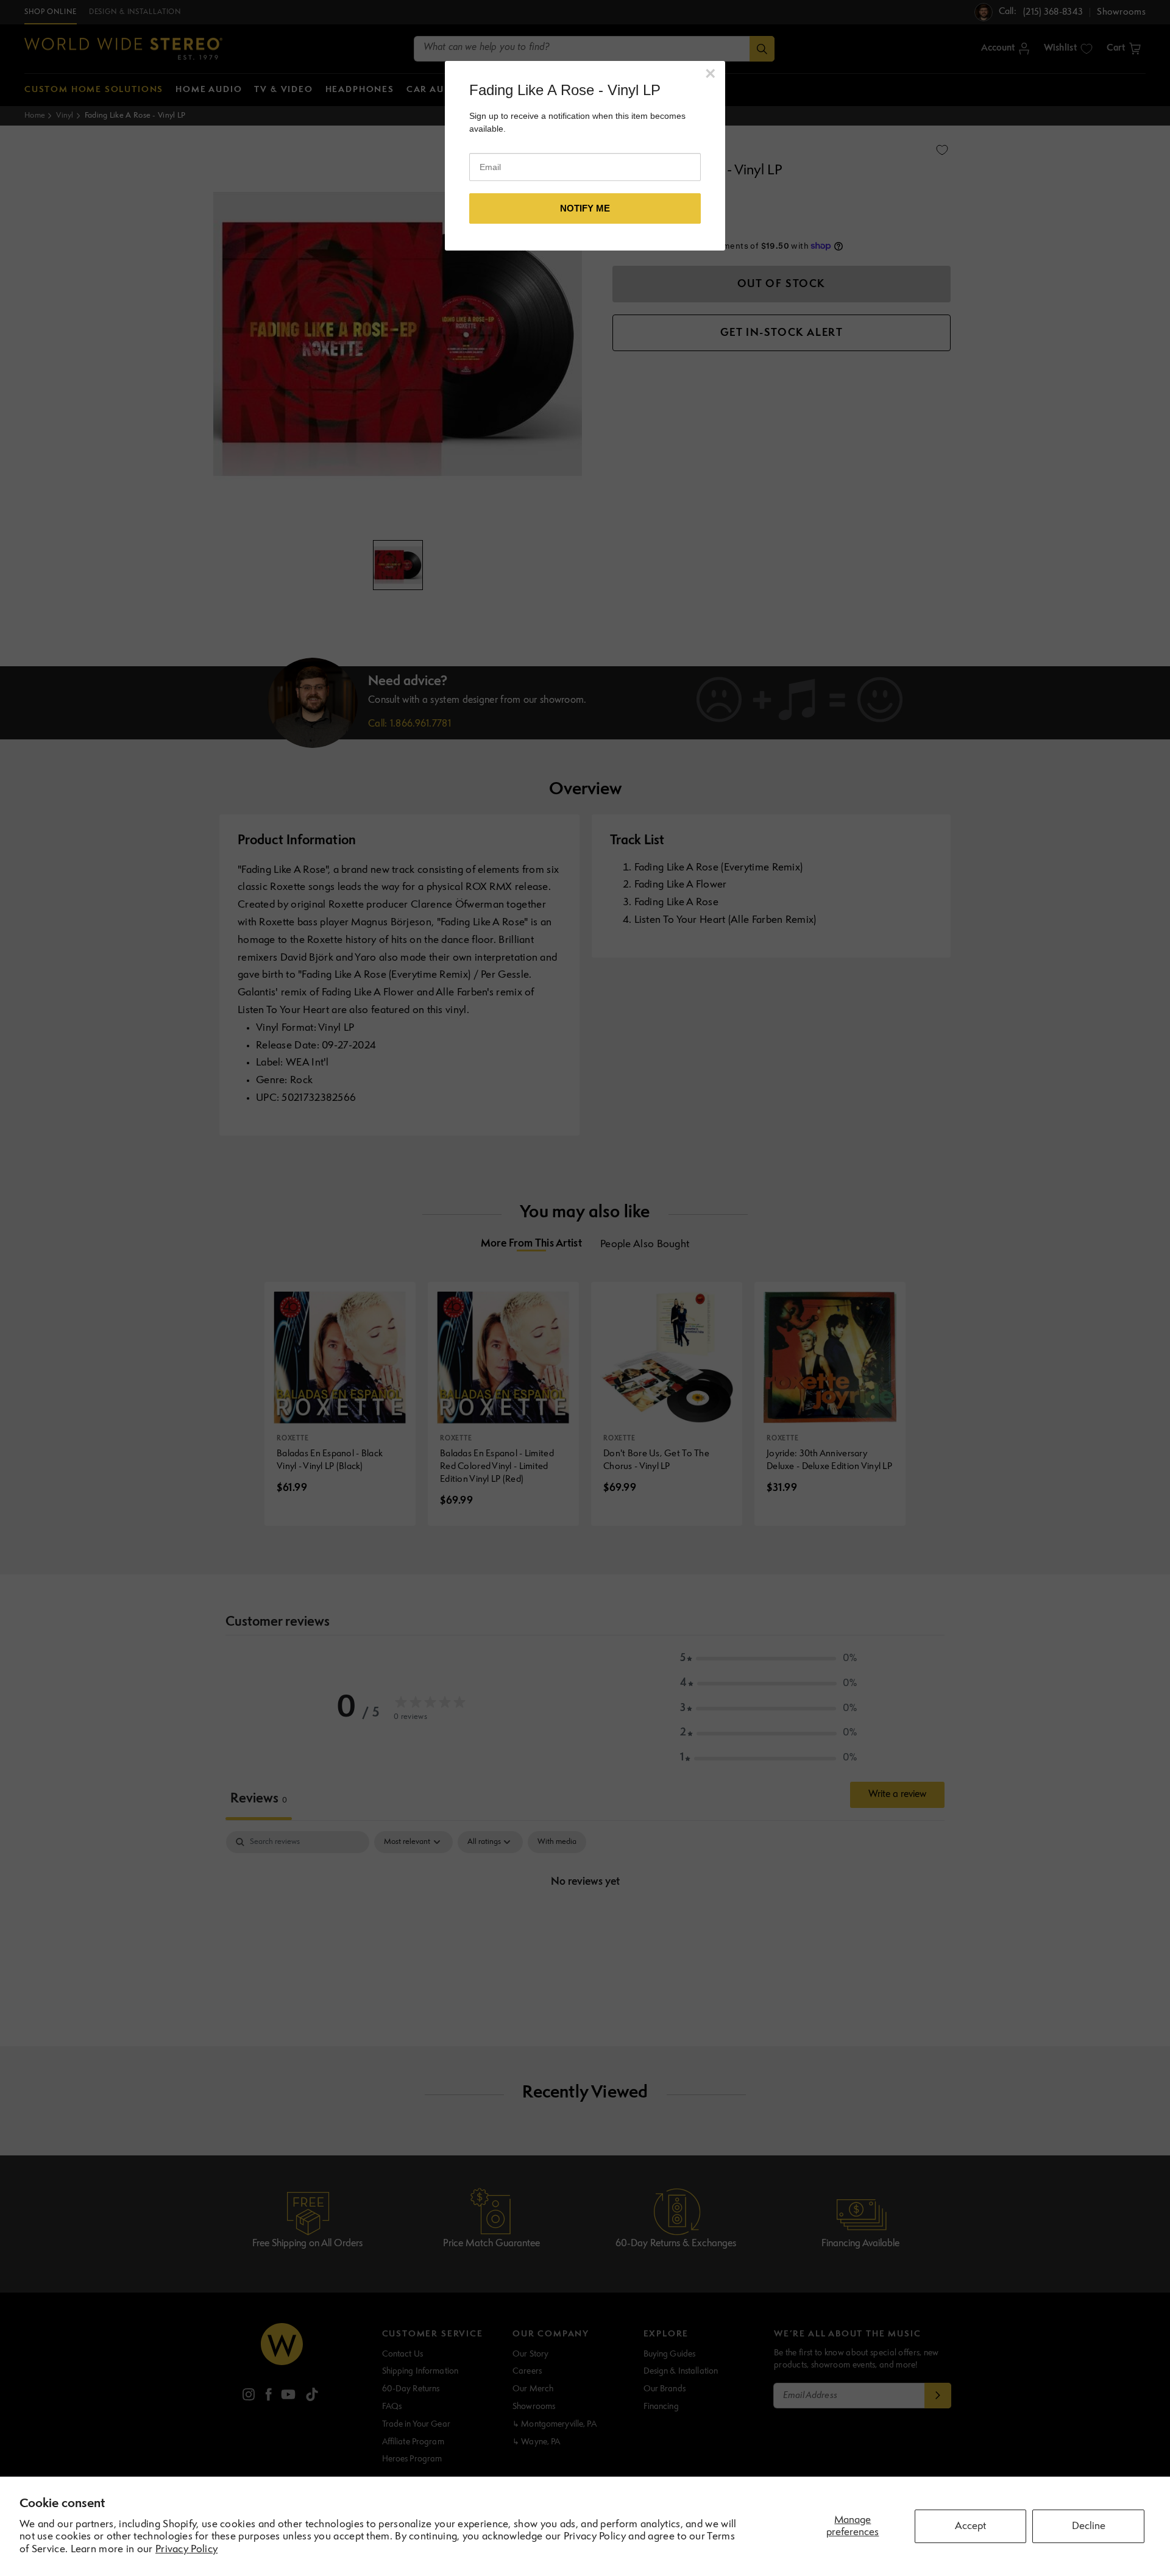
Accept (970, 2526)
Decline (1089, 2526)
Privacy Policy (186, 2549)
